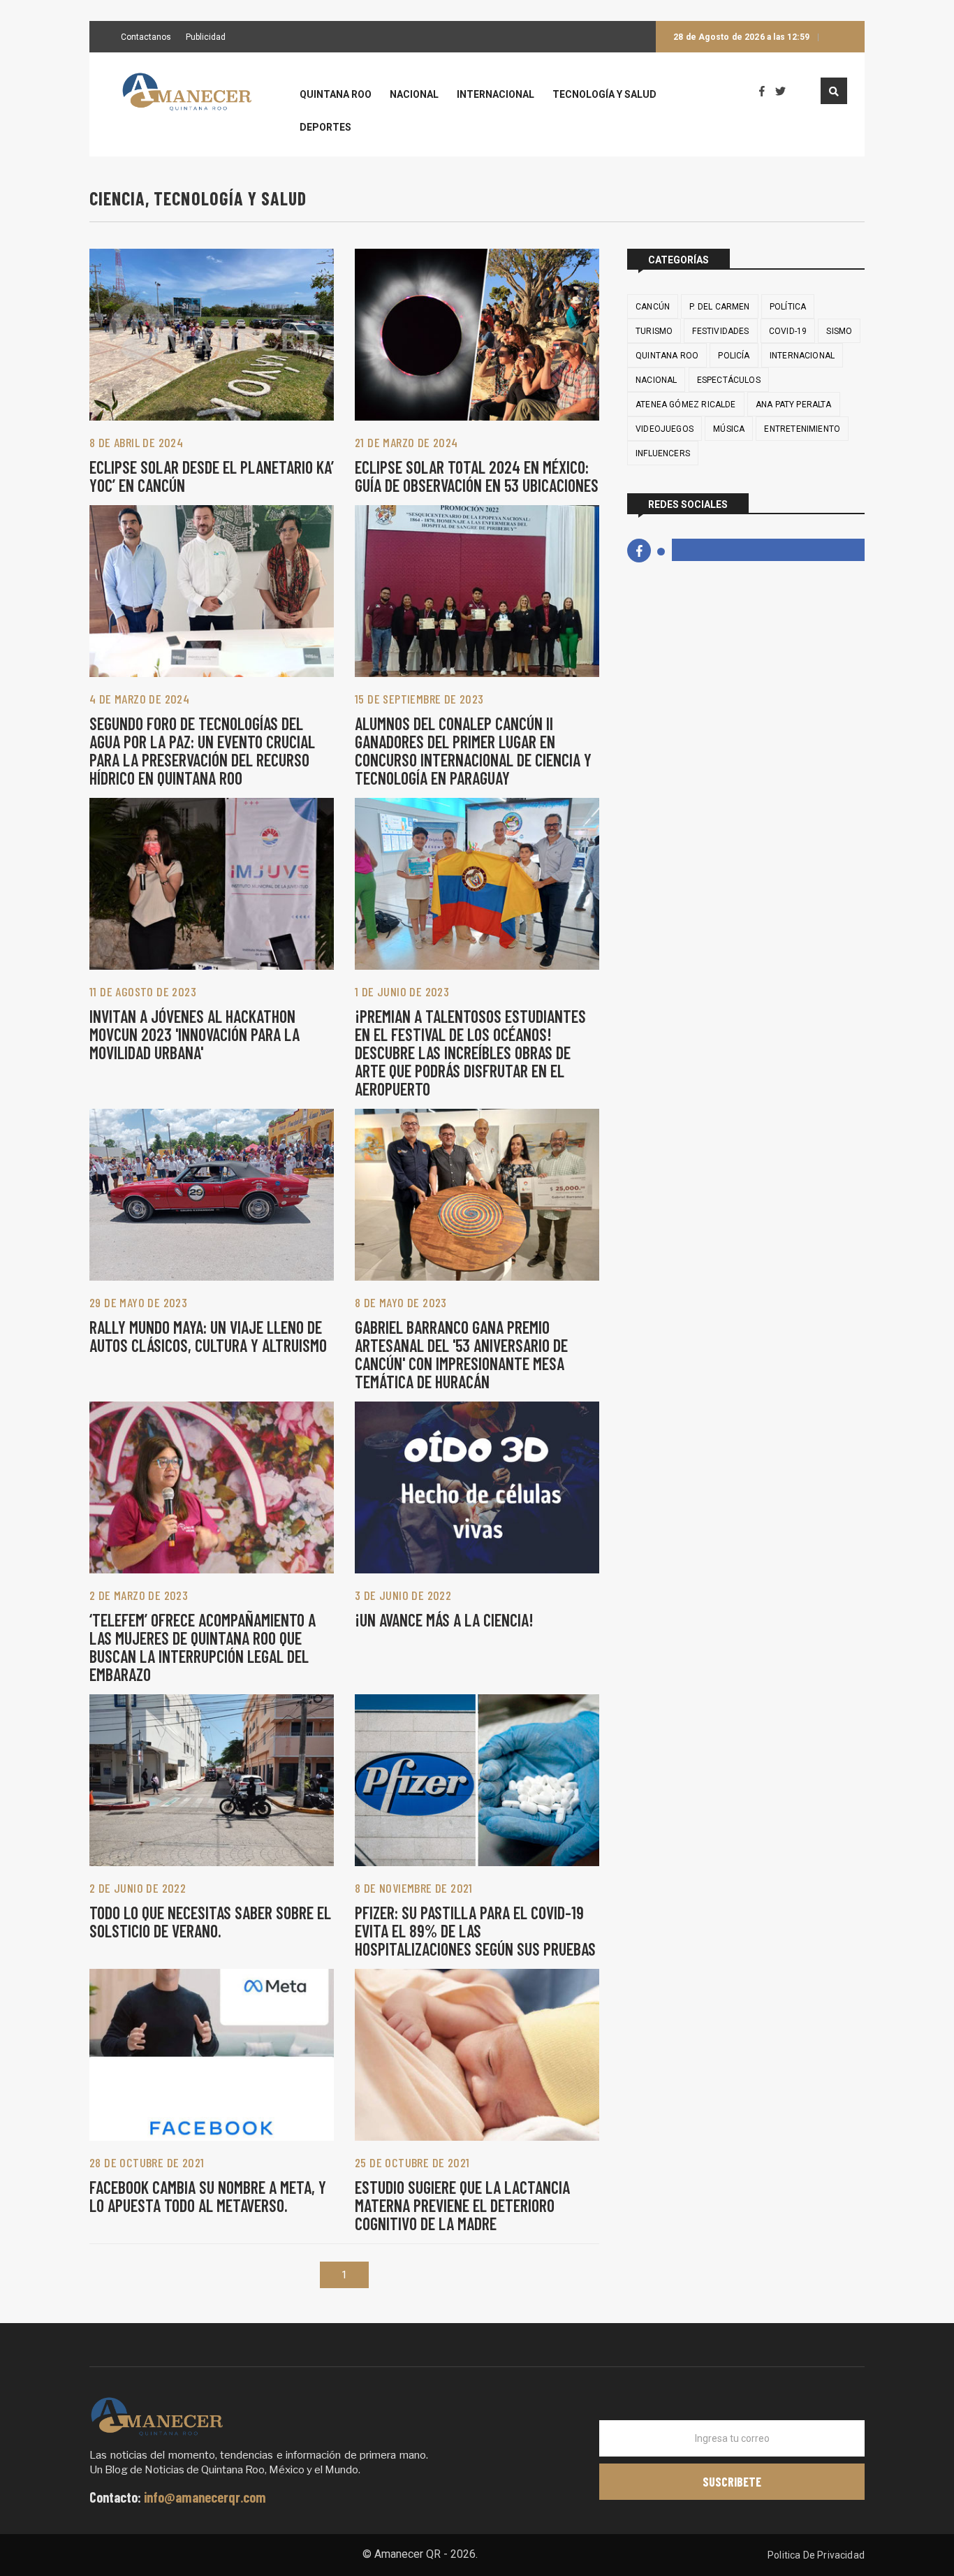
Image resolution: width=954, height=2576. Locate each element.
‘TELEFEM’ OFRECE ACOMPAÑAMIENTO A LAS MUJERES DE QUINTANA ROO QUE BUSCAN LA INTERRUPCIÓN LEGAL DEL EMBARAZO (203, 1647)
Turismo (654, 331)
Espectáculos (729, 380)
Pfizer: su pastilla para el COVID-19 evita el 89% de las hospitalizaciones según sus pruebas (475, 1931)
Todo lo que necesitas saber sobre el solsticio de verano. (210, 1922)
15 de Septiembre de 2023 (419, 699)
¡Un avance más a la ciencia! (444, 1620)
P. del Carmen (719, 307)
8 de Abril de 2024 (136, 442)
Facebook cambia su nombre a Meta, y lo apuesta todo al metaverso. (208, 2196)
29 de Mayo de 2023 (138, 1302)
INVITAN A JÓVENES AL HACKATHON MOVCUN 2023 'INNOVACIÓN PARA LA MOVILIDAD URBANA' (195, 1034)
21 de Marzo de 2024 (406, 442)
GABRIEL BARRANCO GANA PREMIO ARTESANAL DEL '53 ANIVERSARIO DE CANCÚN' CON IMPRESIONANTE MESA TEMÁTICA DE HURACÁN (461, 1354)
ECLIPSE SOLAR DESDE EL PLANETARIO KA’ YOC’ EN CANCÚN (212, 476)
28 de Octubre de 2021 (147, 2162)
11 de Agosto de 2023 (143, 991)
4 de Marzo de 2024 (139, 699)
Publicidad (206, 38)
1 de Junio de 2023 (402, 991)
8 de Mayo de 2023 (401, 1302)
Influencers (663, 453)
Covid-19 (788, 331)
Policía (734, 356)
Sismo (839, 331)
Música (729, 429)
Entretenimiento (802, 429)
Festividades (720, 331)
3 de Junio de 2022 (403, 1595)
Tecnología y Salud (604, 95)
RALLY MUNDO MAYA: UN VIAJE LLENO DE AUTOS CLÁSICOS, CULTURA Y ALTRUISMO (208, 1336)
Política (788, 307)
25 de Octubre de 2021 (412, 2162)
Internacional (496, 95)
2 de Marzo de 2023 (139, 1595)
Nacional (414, 95)
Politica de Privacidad (816, 2555)
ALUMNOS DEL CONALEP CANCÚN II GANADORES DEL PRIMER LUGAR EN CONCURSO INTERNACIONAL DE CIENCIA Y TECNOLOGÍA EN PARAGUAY (473, 751)
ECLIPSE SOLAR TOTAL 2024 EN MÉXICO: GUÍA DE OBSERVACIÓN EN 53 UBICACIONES (477, 476)
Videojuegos (665, 429)
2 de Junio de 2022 (138, 1888)
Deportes (325, 128)
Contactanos (146, 38)
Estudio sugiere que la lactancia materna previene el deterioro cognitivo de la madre (462, 2205)
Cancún (653, 307)
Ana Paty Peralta (794, 405)
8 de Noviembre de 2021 (414, 1888)
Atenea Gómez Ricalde (686, 405)
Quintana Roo (336, 95)
